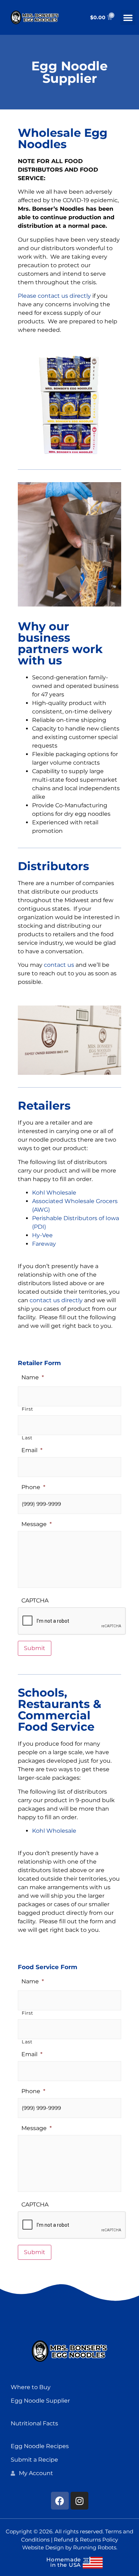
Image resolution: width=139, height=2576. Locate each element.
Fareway (44, 1244)
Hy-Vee (42, 1235)
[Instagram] (79, 2501)
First (27, 1409)
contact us (59, 965)
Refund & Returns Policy (86, 2540)
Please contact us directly (54, 296)
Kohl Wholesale (54, 1193)
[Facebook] (60, 2501)
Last (27, 1438)
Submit (35, 1648)
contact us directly (56, 1300)
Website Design (43, 2547)
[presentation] (72, 1621)
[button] (128, 17)
